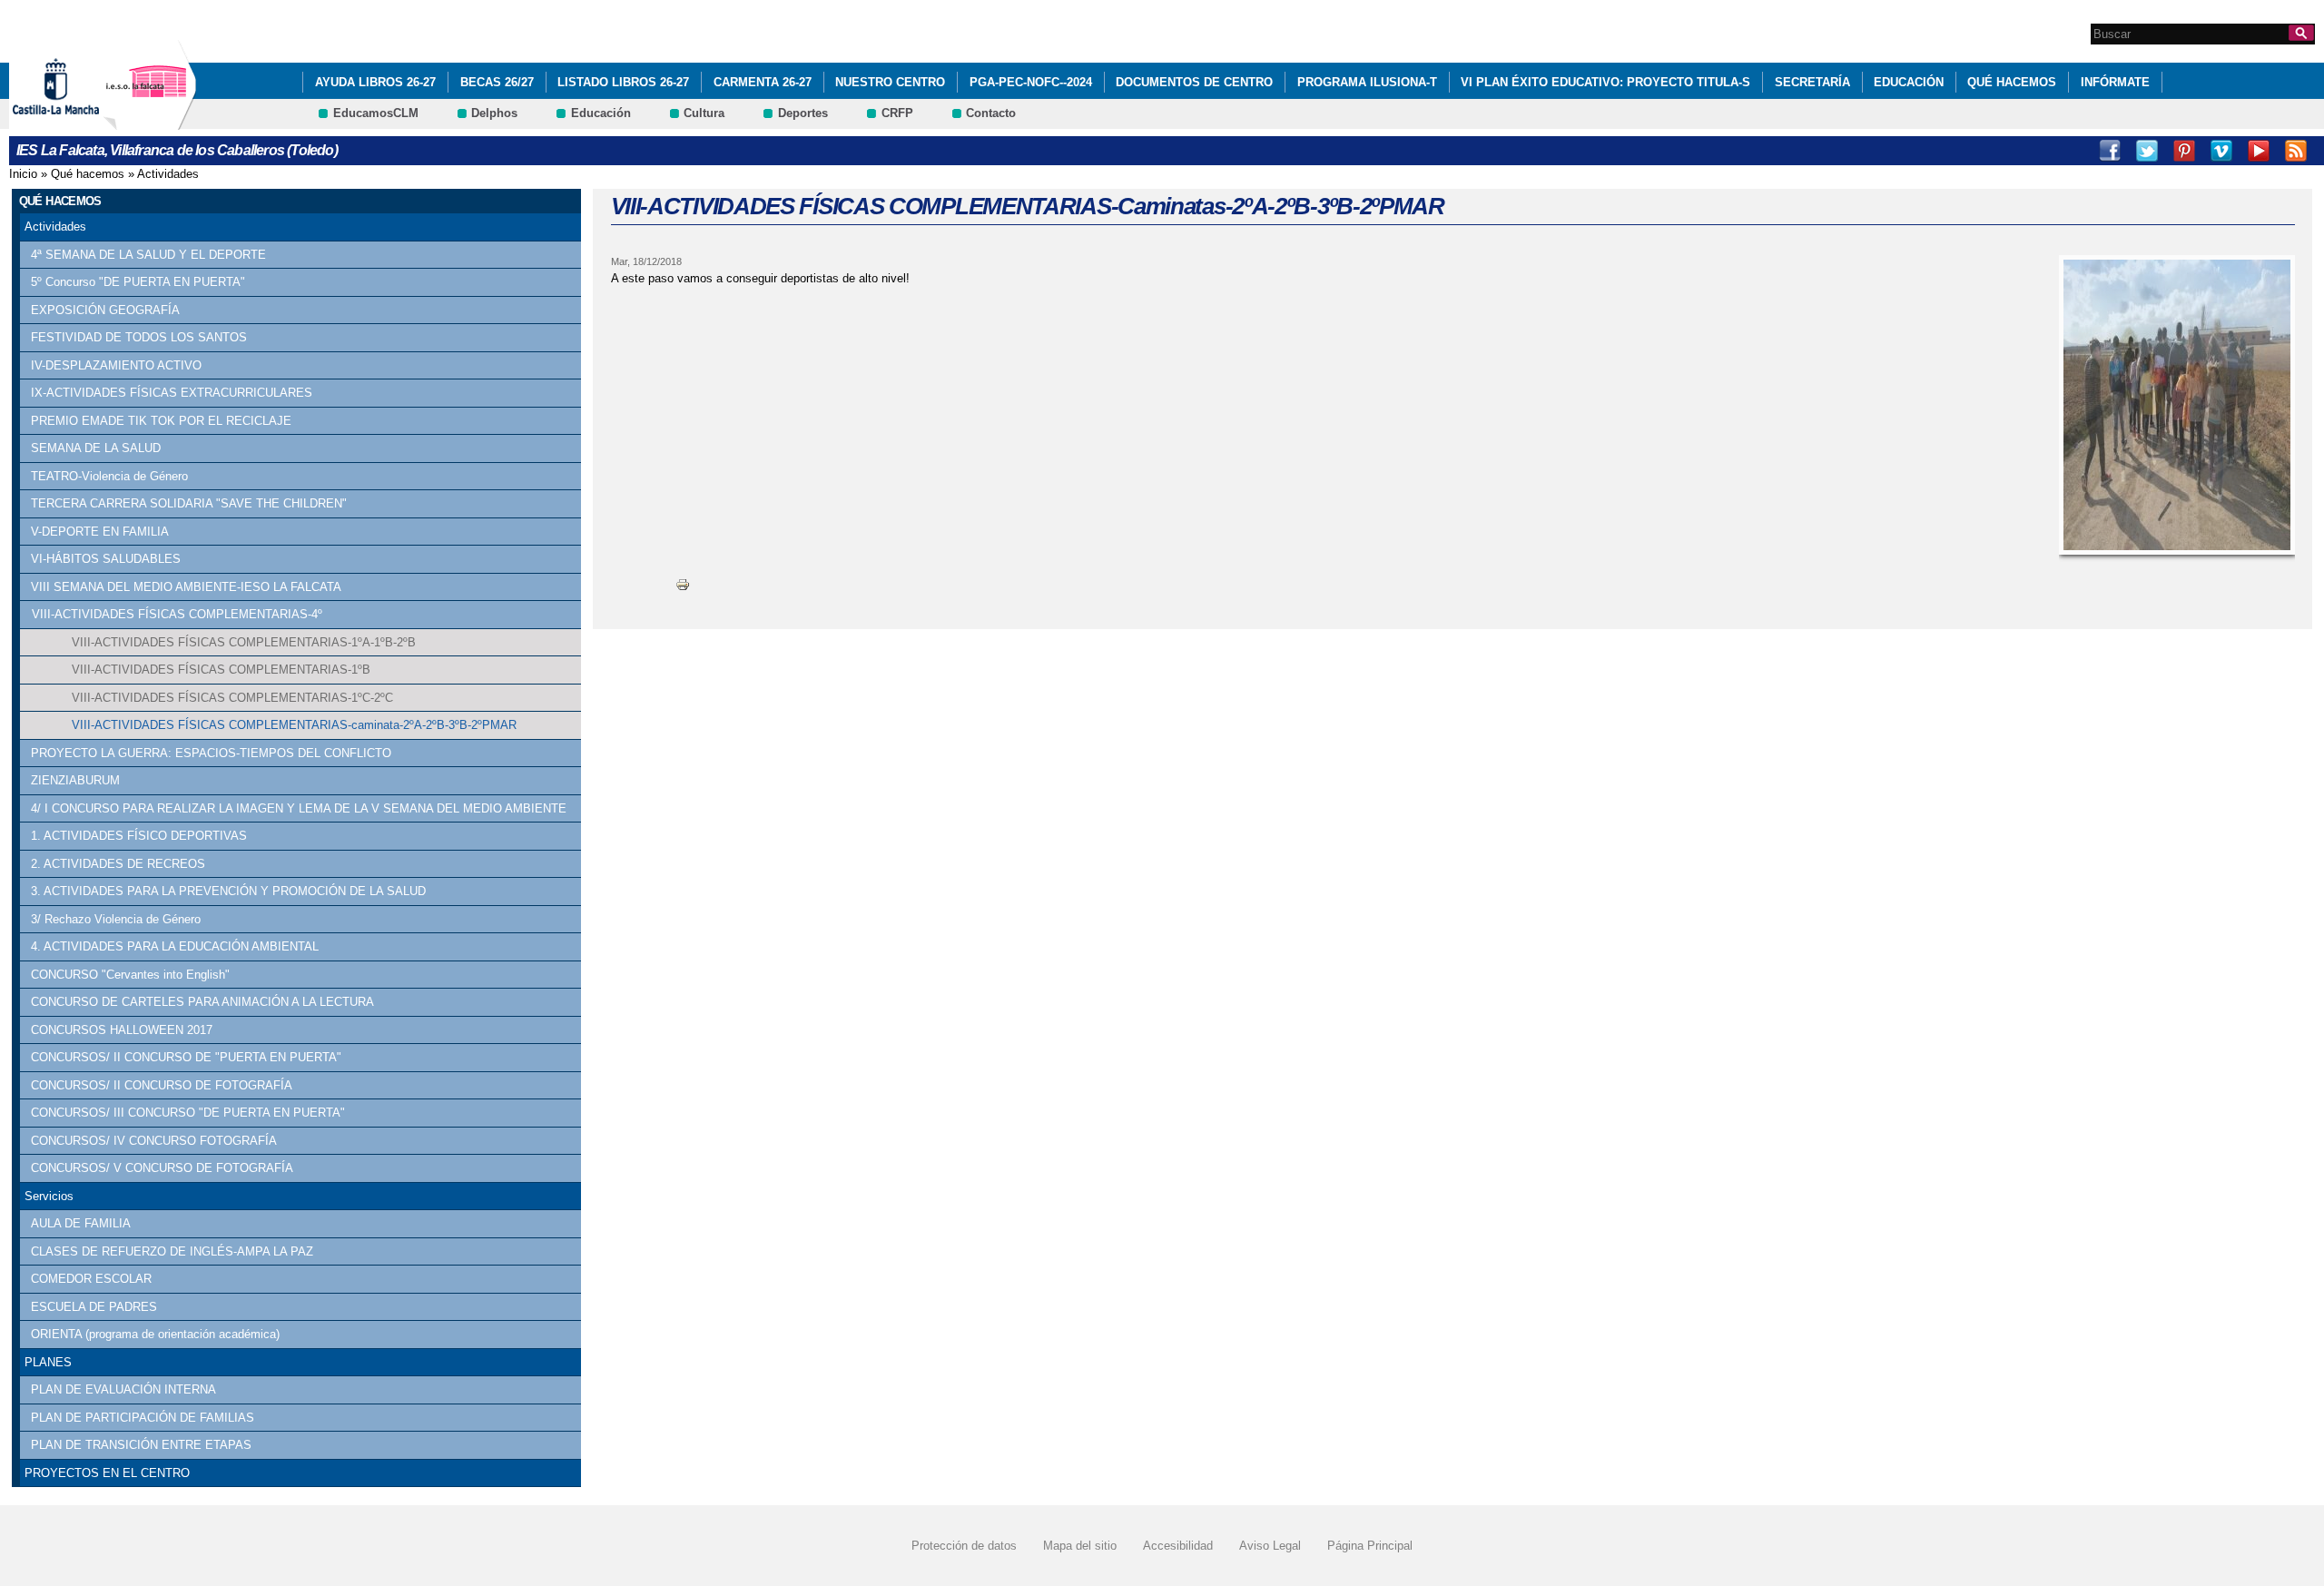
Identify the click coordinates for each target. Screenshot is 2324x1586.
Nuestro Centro (890, 82)
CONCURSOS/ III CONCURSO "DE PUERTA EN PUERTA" (188, 1113)
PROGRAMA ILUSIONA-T (1367, 82)
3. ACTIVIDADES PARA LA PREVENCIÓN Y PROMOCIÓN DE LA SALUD (228, 891)
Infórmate (2115, 82)
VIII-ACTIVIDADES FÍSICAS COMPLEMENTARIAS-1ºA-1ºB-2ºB (244, 642)
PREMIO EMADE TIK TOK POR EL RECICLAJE (161, 421)
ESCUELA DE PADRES (94, 1307)
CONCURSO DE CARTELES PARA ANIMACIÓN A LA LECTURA (202, 1002)
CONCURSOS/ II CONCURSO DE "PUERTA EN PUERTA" (186, 1057)
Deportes (803, 113)
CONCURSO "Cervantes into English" (130, 975)
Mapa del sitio (1080, 1546)
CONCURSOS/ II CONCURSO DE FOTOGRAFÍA (162, 1085)
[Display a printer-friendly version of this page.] (683, 584)
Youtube (2259, 151)
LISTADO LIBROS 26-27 (623, 82)
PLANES (48, 1362)
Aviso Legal (1270, 1546)
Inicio (23, 174)
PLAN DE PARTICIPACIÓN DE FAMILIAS (143, 1418)
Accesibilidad (1178, 1546)
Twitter (2147, 151)
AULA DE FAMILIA (81, 1223)
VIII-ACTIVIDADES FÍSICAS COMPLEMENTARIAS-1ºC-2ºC (232, 698)
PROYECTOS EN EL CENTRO (107, 1473)
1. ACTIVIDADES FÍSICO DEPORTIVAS (139, 836)
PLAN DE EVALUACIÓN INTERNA (123, 1389)
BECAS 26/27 (497, 82)
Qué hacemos (88, 174)
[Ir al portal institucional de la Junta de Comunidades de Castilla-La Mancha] (79, 121)
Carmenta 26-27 (763, 82)
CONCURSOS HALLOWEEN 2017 (122, 1030)
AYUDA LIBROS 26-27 (375, 82)
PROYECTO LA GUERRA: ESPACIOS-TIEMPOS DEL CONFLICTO (211, 753)
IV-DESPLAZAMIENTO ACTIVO (116, 365)
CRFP (897, 113)
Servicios (49, 1196)
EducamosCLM (376, 113)
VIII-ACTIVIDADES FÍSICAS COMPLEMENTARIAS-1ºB (221, 670)
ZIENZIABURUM (75, 780)
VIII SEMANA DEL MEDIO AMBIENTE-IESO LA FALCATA (186, 587)
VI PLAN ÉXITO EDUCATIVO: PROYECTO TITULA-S (1605, 82)
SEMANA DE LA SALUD (96, 448)
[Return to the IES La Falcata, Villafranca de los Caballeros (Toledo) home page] (150, 121)
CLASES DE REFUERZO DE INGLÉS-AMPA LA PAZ (172, 1251)
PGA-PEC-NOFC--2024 (1031, 82)
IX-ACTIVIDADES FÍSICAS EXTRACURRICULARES (172, 393)
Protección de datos (964, 1546)
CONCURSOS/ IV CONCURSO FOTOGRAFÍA (154, 1141)
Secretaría (1812, 82)
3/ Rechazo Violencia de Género (116, 919)
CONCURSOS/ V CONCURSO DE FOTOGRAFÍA (162, 1168)
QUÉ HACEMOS (2012, 82)
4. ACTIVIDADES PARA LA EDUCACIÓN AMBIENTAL (175, 946)
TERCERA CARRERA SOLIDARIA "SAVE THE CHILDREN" (189, 503)
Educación (1909, 82)
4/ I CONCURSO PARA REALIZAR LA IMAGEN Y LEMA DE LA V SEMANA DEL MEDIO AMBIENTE (299, 808)
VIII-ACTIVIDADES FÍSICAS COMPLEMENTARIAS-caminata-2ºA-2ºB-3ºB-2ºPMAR (294, 725)
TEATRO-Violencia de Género (109, 476)
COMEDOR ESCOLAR (91, 1279)
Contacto (991, 113)
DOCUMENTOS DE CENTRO (1194, 82)
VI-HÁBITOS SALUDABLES (106, 559)
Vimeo (2221, 151)
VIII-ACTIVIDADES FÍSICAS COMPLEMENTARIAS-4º (177, 614)
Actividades (168, 174)
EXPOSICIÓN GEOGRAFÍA (105, 310)
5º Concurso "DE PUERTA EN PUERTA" (138, 282)
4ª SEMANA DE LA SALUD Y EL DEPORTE (148, 255)
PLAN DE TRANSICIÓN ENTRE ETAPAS (141, 1445)
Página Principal (1370, 1546)
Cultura (704, 113)
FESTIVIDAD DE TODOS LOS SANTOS (139, 337)
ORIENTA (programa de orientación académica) (155, 1334)
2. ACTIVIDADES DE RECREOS (118, 864)
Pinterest (2184, 151)
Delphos (494, 113)
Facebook (2110, 151)
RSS (2296, 151)
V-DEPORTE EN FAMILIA (100, 532)
